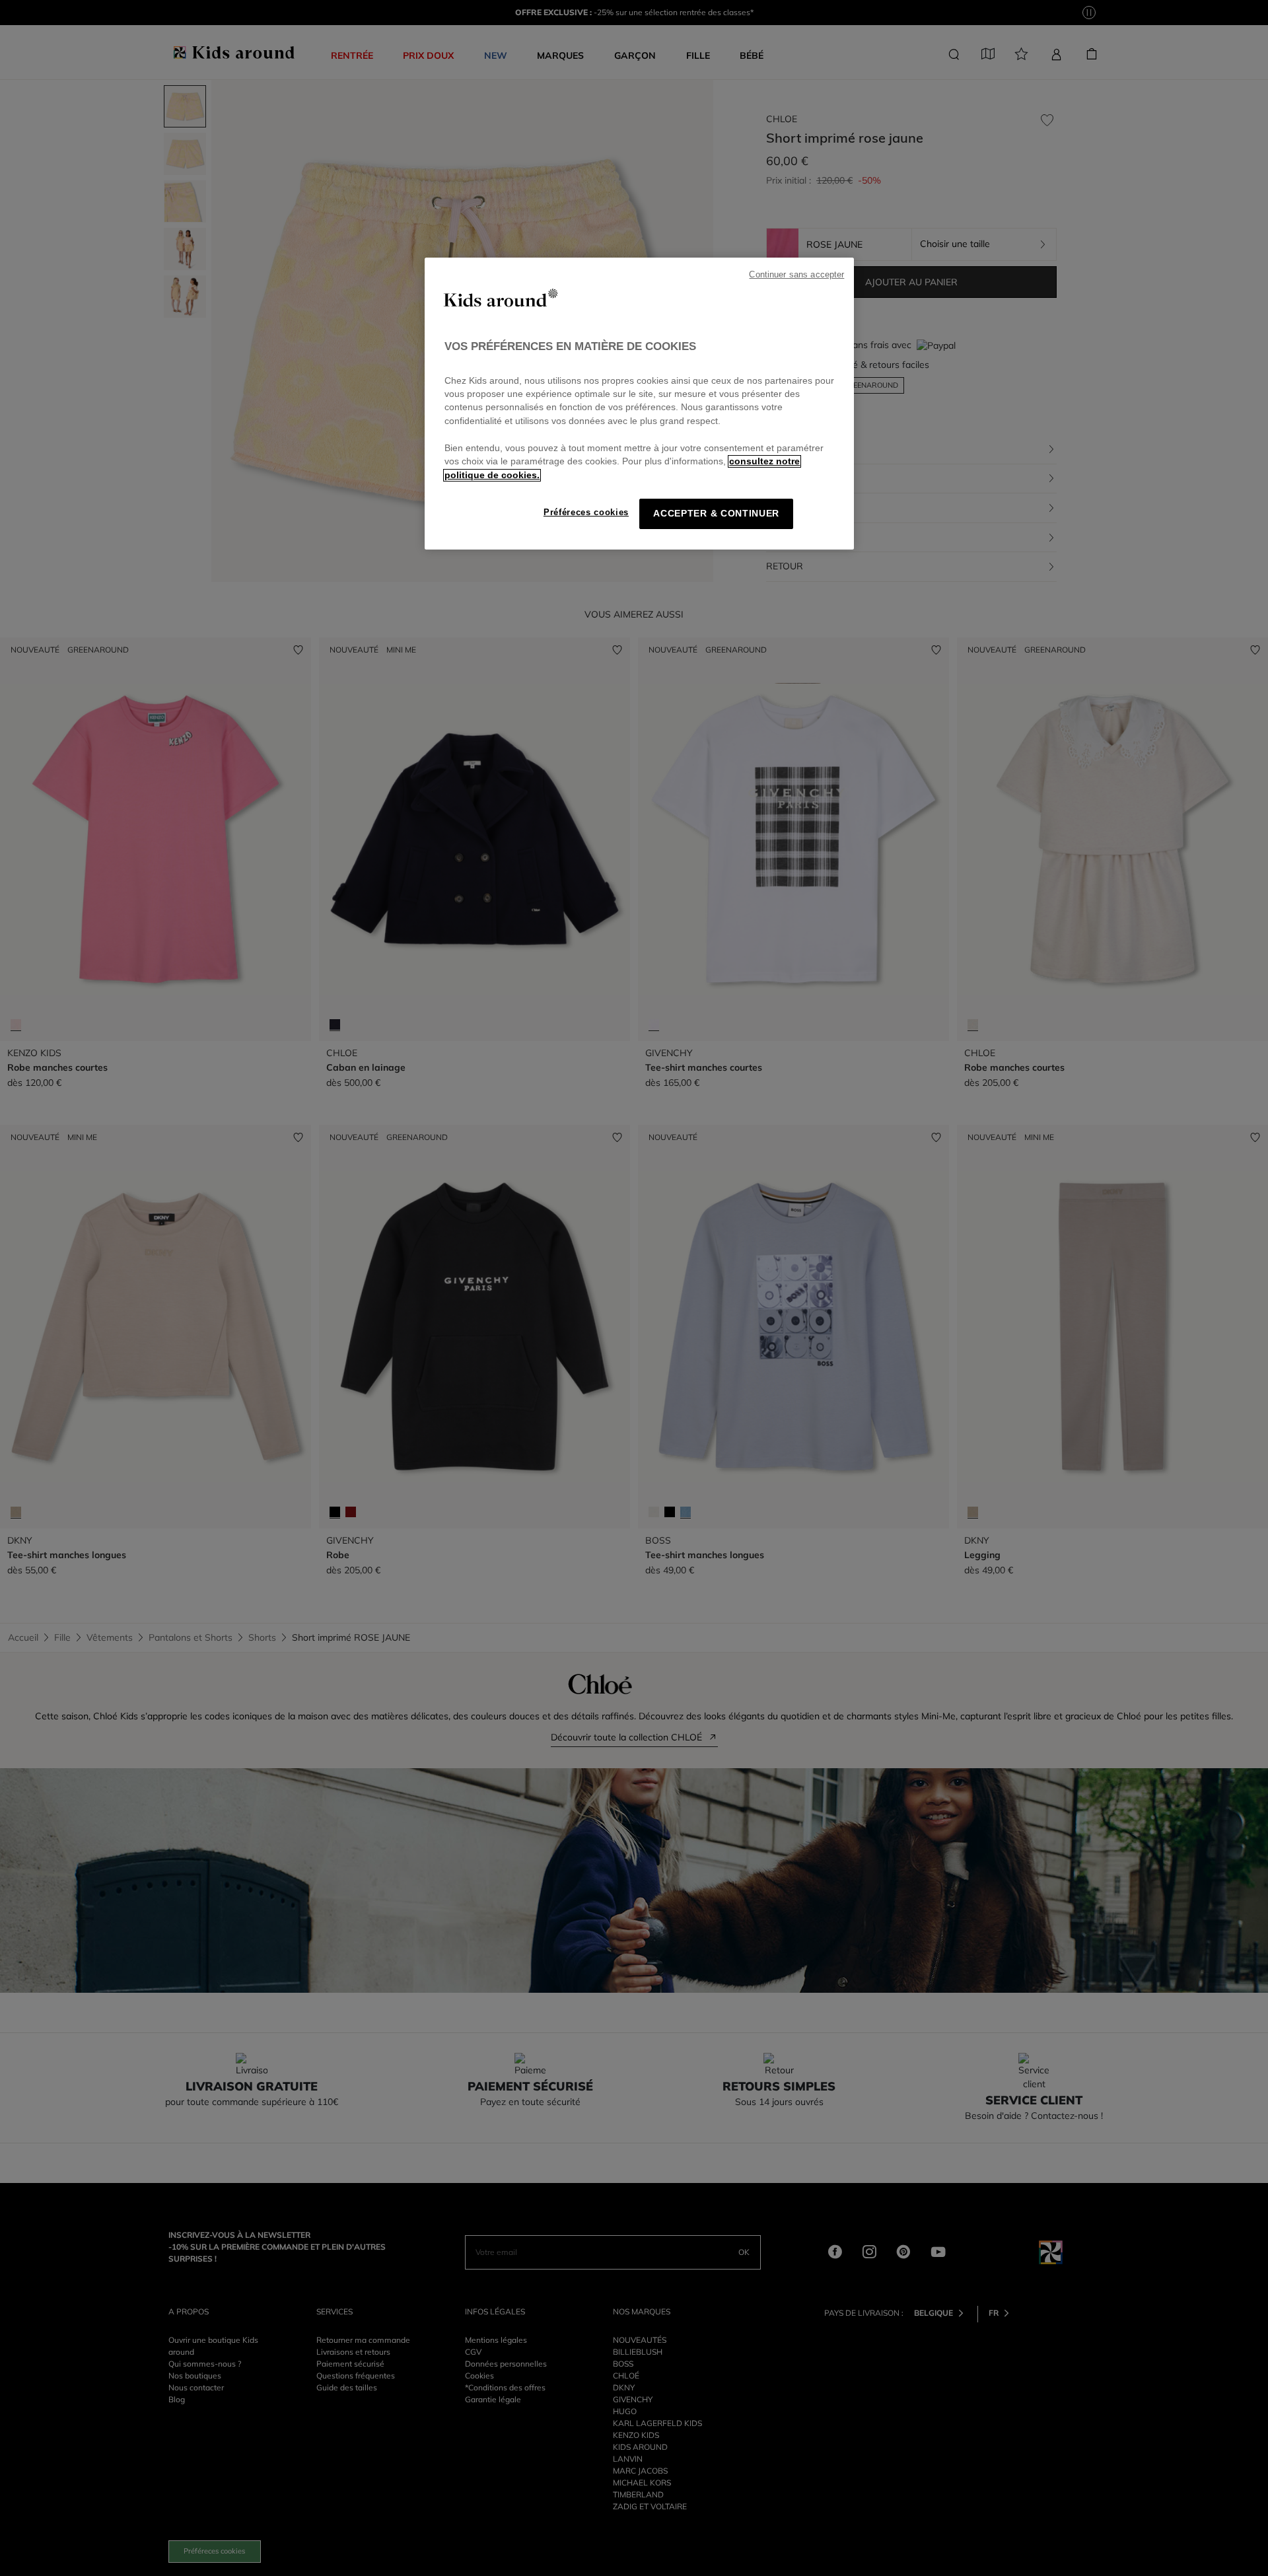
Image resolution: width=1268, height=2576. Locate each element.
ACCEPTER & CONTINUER (716, 514)
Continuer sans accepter (796, 275)
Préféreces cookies (586, 512)
